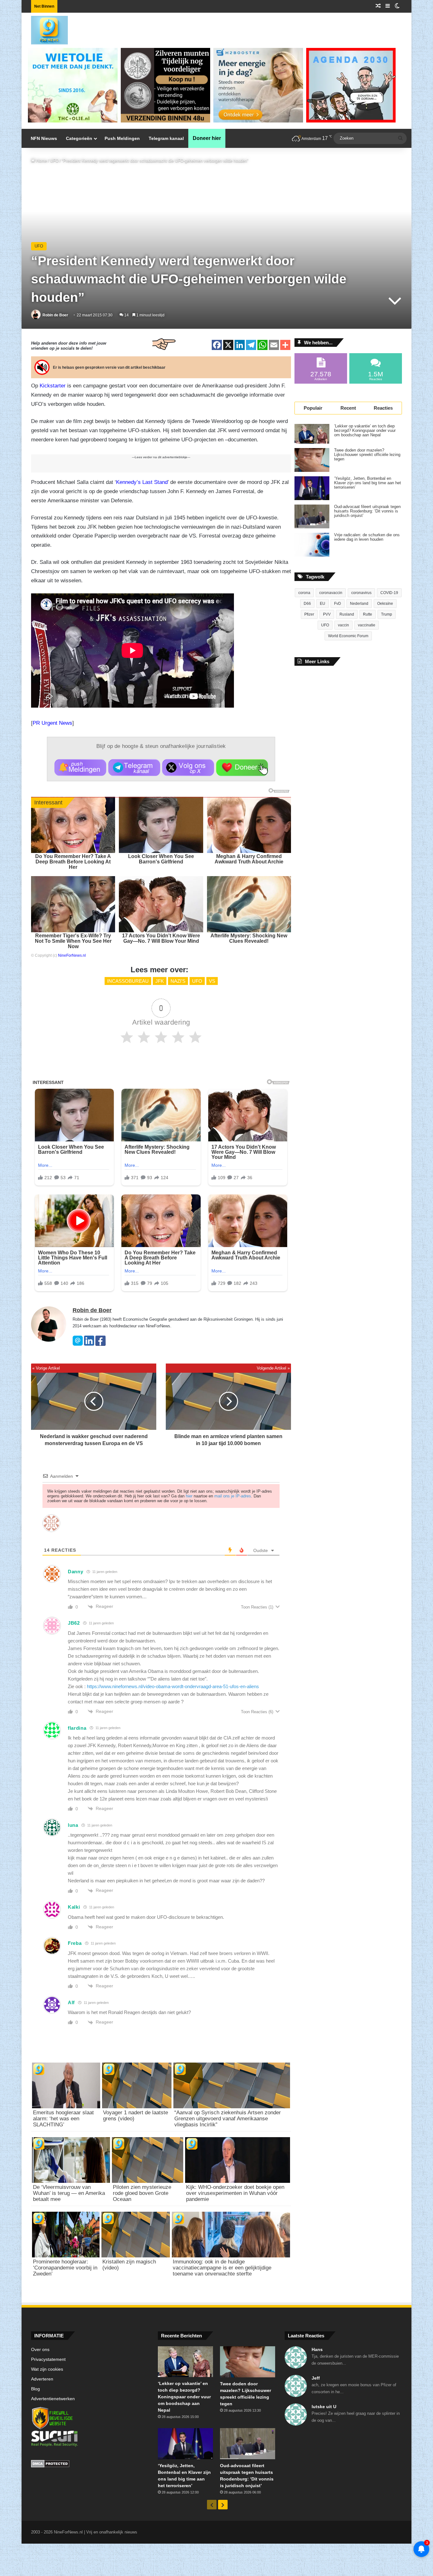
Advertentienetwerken (53, 2399)
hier (189, 1496)
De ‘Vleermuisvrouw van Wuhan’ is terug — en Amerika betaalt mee (69, 2193)
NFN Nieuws (44, 138)
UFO (54, 161)
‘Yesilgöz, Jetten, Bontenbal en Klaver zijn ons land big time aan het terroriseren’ (368, 483)
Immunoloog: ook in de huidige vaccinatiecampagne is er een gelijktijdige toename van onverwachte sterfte (222, 2268)
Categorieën (79, 138)
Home (41, 161)
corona (304, 593)
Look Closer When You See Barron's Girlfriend (161, 859)
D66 (307, 604)
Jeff (316, 2378)
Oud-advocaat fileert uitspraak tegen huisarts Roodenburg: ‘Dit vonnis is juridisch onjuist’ (367, 511)
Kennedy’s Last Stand (142, 482)
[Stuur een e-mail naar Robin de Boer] (78, 1344)
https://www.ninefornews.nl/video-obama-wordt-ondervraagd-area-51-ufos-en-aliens (173, 1686)
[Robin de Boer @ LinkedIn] (89, 1344)
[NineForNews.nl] (45, 29)
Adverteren (42, 2379)
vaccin (343, 625)
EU (323, 604)
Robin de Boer (55, 315)
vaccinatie (367, 625)
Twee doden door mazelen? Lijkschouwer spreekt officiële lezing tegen (367, 455)
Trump (387, 614)
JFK (160, 981)
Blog (36, 2389)
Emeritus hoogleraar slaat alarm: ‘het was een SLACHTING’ (63, 2119)
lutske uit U (324, 2407)
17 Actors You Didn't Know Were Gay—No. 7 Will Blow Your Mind (161, 938)
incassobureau (128, 981)
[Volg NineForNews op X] (188, 768)
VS (212, 981)
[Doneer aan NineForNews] (242, 768)
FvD (338, 604)
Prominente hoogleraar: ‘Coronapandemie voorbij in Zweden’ (65, 2268)
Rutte (368, 614)
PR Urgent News (52, 723)
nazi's (178, 981)
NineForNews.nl (72, 955)
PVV (327, 614)
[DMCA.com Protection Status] (90, 2465)
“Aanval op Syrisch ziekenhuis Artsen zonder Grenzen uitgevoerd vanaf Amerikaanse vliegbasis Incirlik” (228, 2119)
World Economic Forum (348, 636)
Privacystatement (48, 2359)
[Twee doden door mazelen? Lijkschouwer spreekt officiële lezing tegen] (312, 460)
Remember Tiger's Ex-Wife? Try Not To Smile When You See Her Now (73, 941)
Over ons (40, 2350)
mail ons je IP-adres (233, 1496)
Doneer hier (207, 138)
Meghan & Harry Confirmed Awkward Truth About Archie (249, 859)
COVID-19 (389, 593)
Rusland (347, 614)
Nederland (359, 604)
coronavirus (361, 593)
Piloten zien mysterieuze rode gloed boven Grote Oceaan (142, 2193)
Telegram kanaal (166, 138)
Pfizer (309, 614)
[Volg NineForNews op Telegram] (134, 768)
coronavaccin (331, 593)
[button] (80, 768)
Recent (348, 408)
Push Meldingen (122, 138)
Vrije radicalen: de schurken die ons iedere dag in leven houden (367, 537)
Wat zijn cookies (47, 2369)
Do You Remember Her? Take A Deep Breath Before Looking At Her (73, 862)
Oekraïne (385, 604)
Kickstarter (53, 386)
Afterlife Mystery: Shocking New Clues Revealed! (249, 938)
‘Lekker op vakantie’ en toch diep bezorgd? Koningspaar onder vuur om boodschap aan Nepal (365, 431)
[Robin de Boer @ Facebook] (100, 1344)
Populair (313, 408)
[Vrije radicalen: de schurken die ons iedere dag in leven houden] (312, 545)
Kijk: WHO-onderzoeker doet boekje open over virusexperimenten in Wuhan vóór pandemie (235, 2193)
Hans (317, 2349)
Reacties (383, 408)
